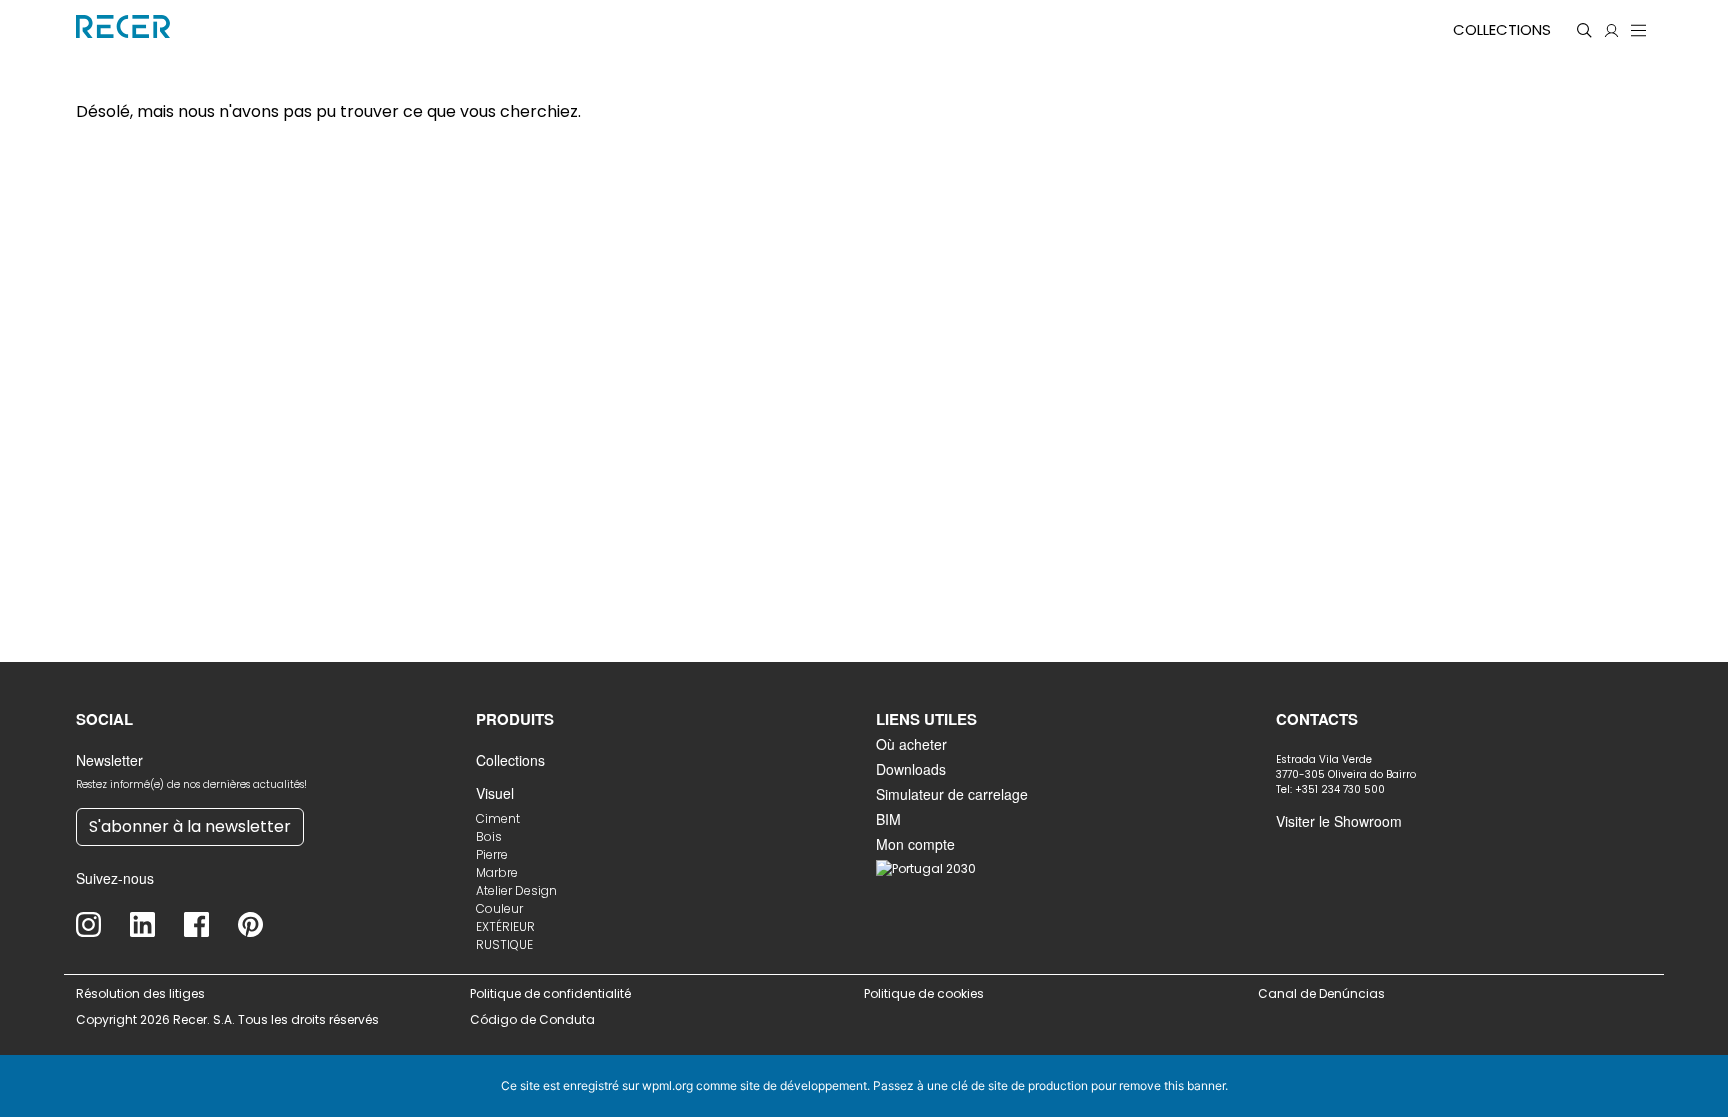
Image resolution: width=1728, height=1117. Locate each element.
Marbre (497, 872)
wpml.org (667, 1085)
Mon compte (915, 844)
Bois (489, 836)
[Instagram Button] (103, 924)
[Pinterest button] (265, 924)
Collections (1502, 29)
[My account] (1611, 30)
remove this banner (1172, 1085)
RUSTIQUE (504, 944)
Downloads (911, 769)
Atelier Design (516, 890)
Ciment (498, 818)
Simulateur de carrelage (952, 794)
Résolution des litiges (140, 993)
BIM (888, 819)
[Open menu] (1638, 30)
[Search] (1584, 30)
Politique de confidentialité (550, 993)
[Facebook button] (211, 924)
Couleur (499, 908)
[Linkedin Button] (157, 924)
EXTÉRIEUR (505, 926)
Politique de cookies (924, 993)
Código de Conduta (532, 1019)
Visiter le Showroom (1339, 821)
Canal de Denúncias (1323, 993)
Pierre (492, 854)
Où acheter (911, 744)
